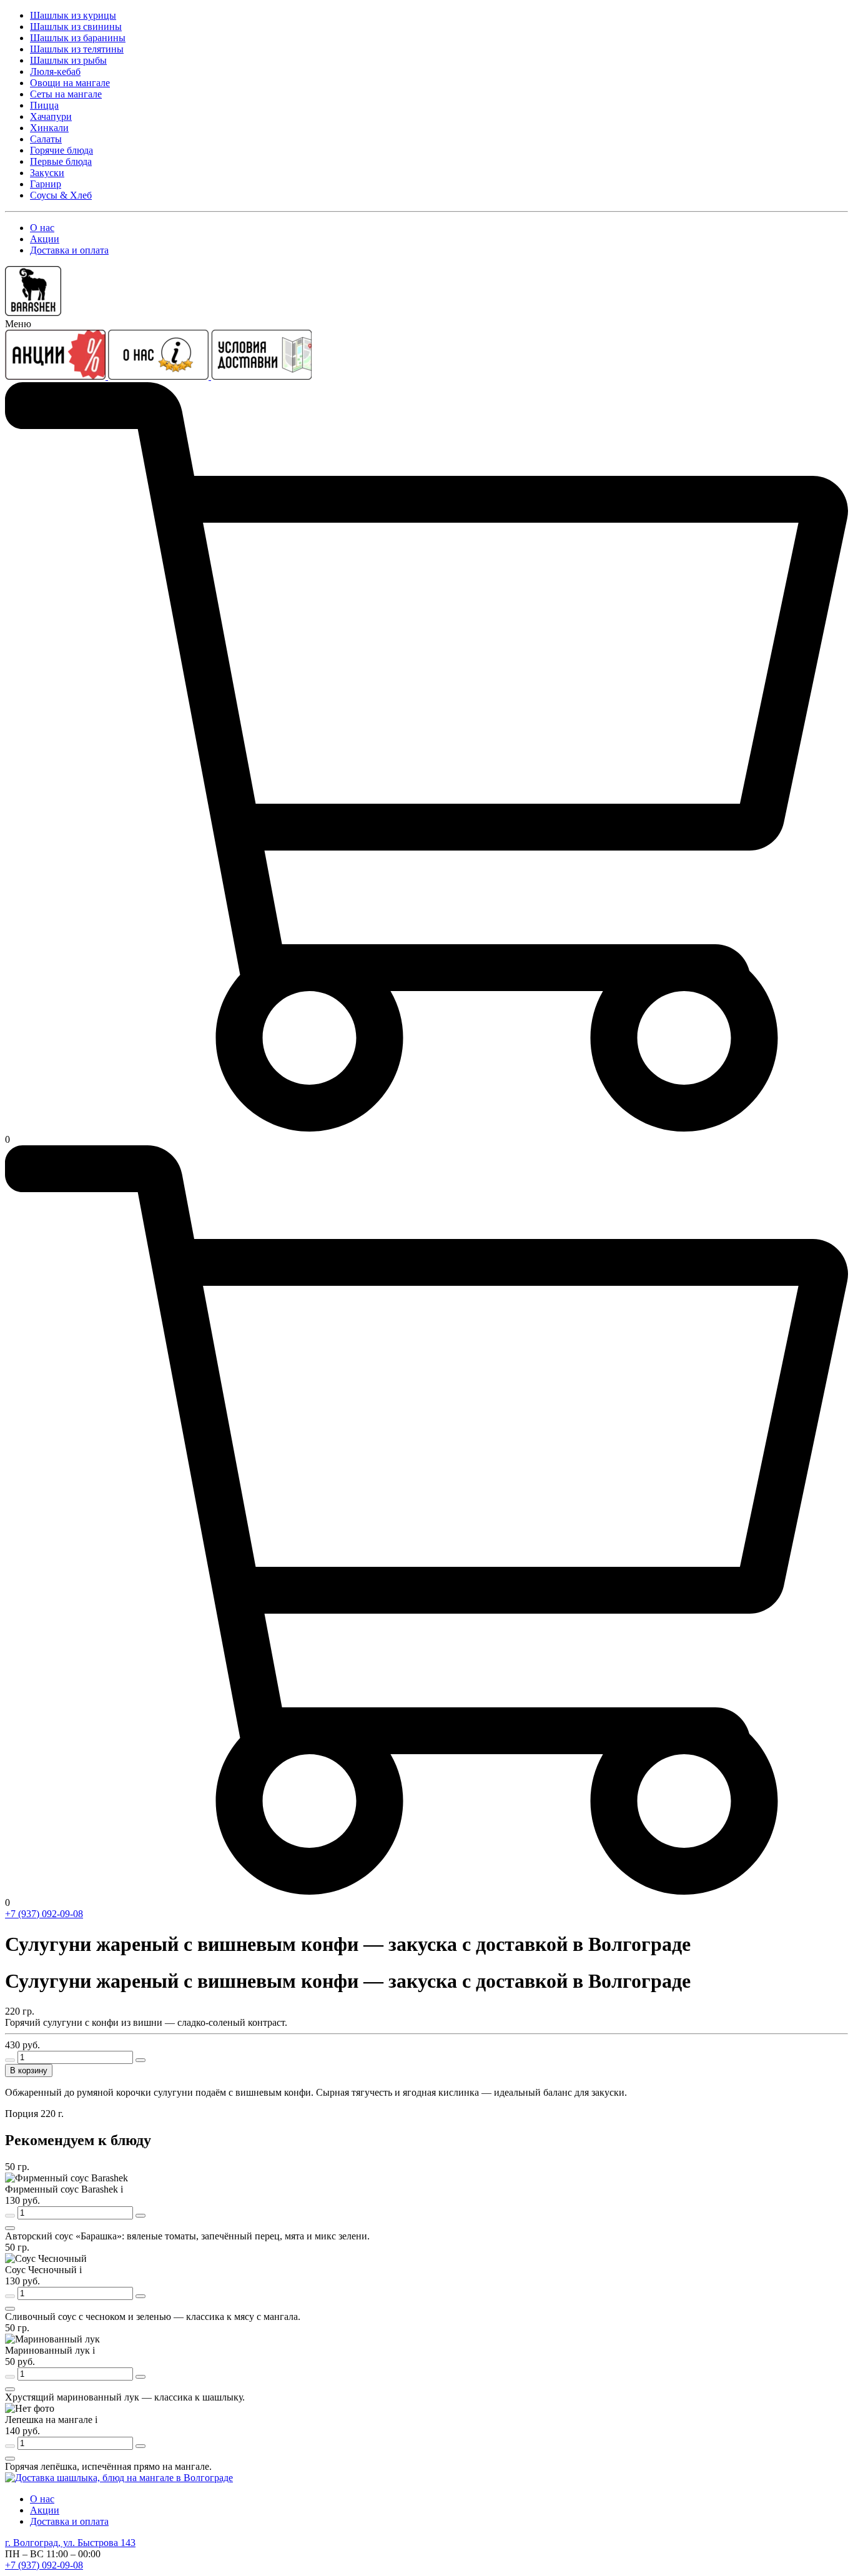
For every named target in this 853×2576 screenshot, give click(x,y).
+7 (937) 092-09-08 (44, 1914)
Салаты (46, 139)
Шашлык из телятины (77, 49)
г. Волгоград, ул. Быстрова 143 (70, 2543)
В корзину (29, 2070)
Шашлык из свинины (76, 27)
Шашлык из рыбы (68, 60)
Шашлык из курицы (73, 15)
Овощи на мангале (70, 83)
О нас (42, 228)
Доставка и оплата (69, 250)
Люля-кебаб (55, 72)
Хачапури (51, 116)
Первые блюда (61, 161)
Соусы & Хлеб (61, 195)
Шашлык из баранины (78, 38)
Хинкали (49, 128)
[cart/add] (10, 2228)
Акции (45, 239)
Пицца (44, 105)
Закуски (47, 173)
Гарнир (46, 184)
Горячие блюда (62, 150)
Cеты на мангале (66, 94)
